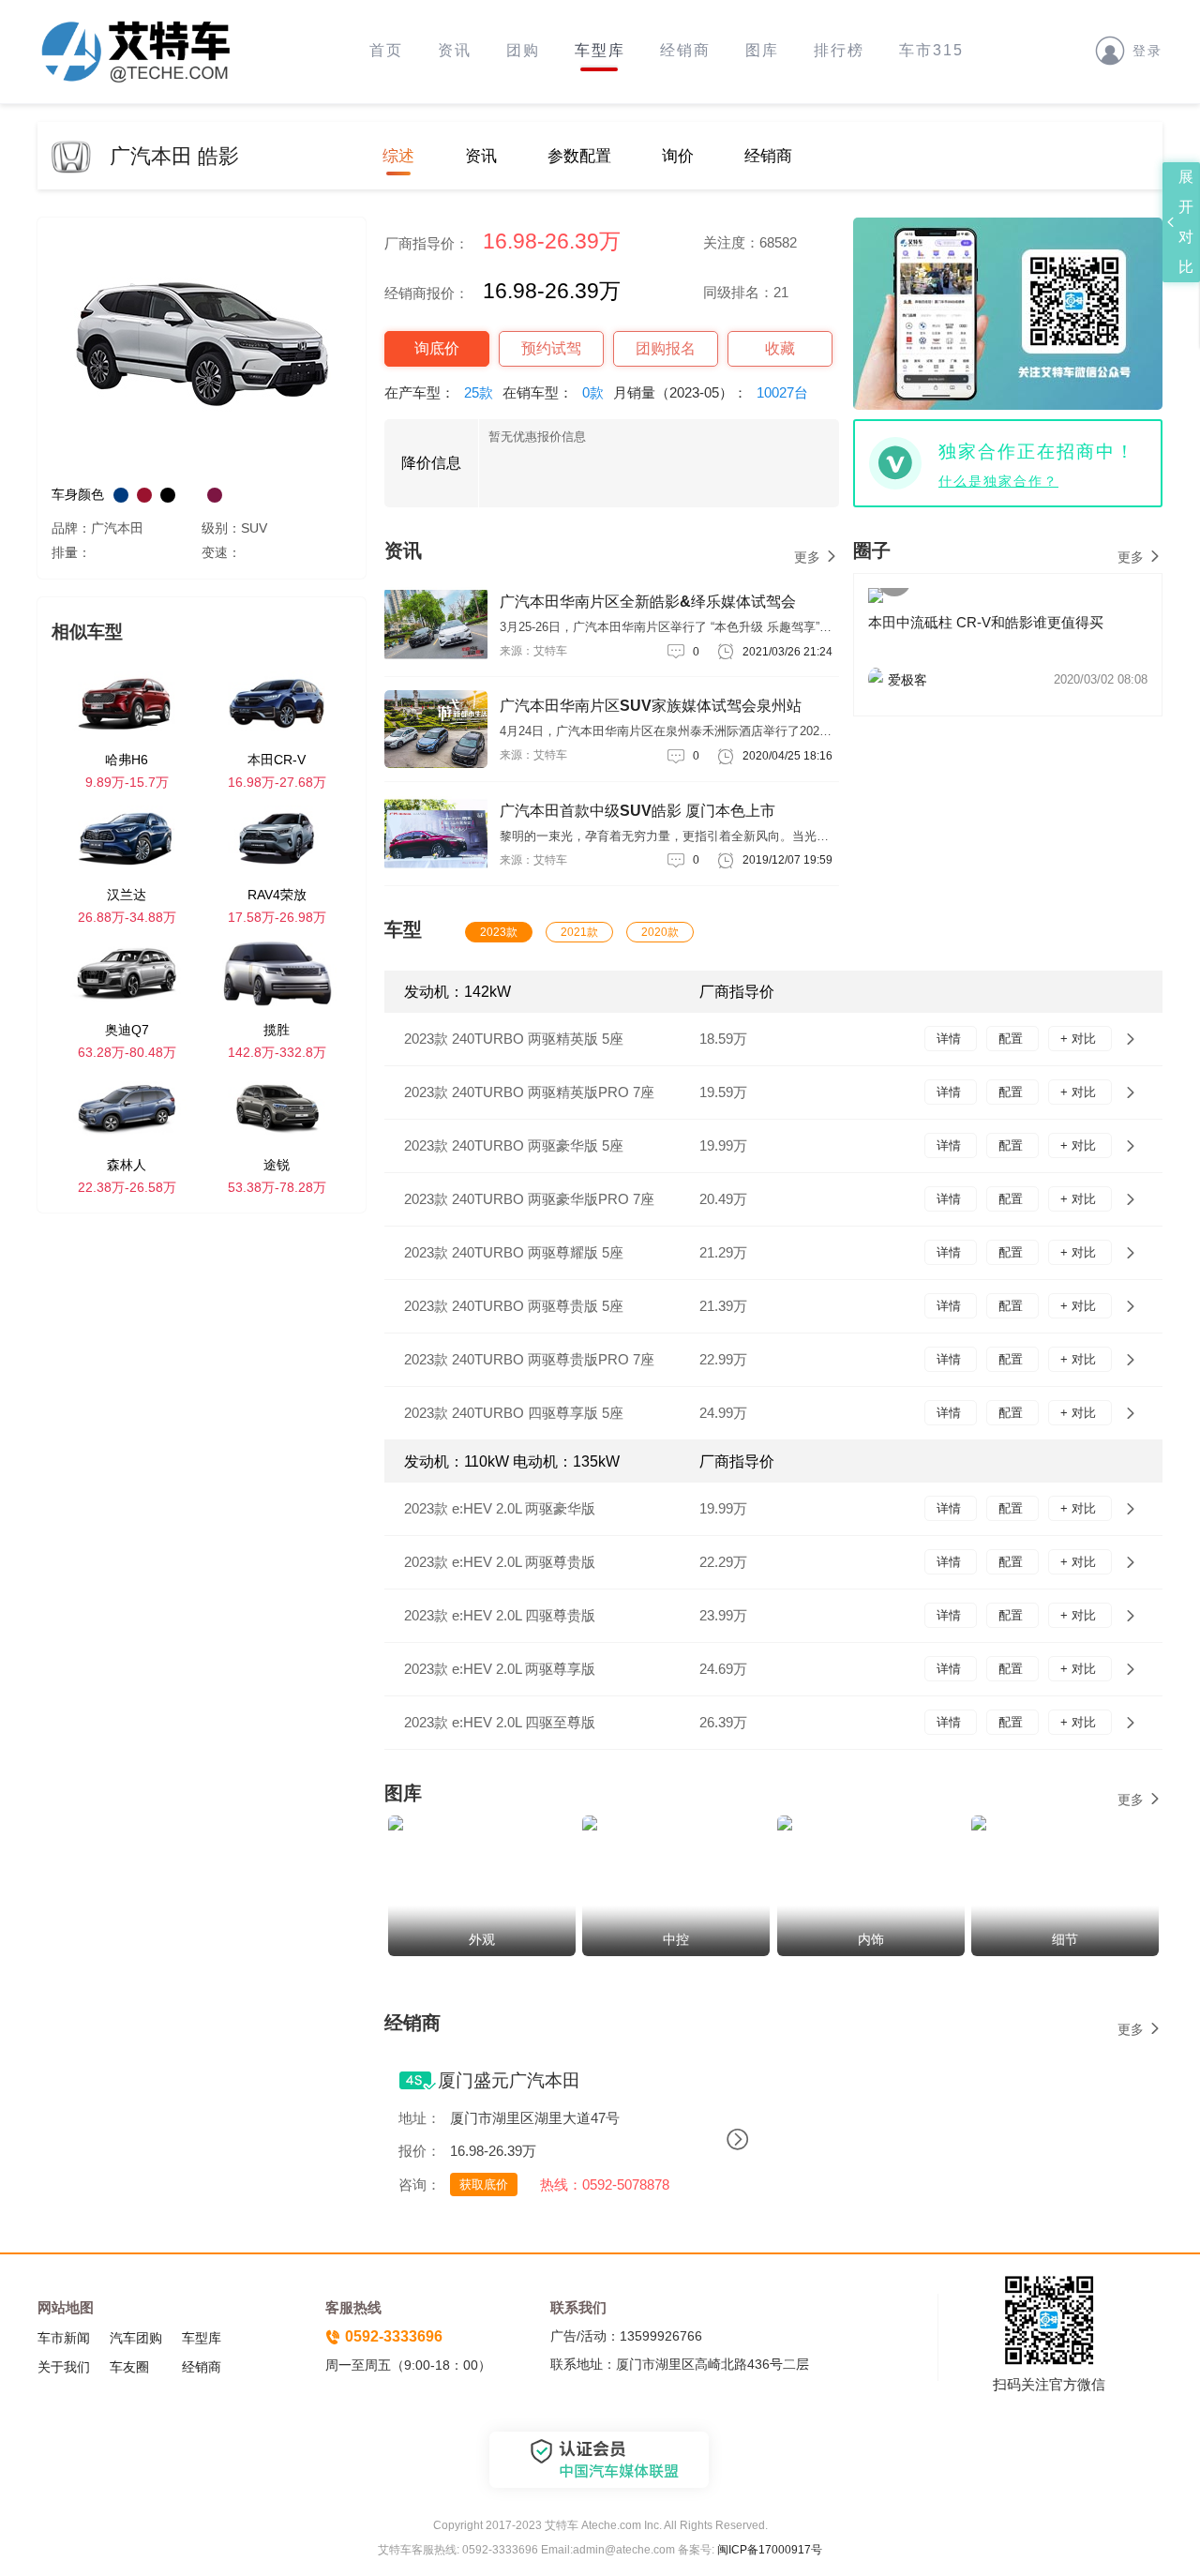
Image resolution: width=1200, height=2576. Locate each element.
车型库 (600, 50)
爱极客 (1018, 680)
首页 (386, 50)
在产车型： (439, 392)
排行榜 (839, 50)
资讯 (455, 50)
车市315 (931, 50)
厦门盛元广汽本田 (509, 2080)
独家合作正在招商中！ (1037, 452)
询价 (678, 156)
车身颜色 (78, 494)
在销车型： (553, 392)
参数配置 (579, 156)
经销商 (685, 50)
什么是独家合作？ (998, 481)
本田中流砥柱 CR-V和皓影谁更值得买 (986, 622)
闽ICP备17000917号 (770, 2550)
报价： (420, 2151)
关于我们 (64, 2367)
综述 (398, 156)
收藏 (780, 348)
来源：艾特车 (533, 651)
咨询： (420, 2184)
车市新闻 (64, 2338)
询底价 (437, 348)
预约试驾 (551, 348)
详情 (951, 1039)
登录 (1147, 51)
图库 (762, 50)
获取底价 (484, 2184)
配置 (1012, 1039)
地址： (420, 2118)
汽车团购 (136, 2338)
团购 (523, 50)
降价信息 (431, 463)
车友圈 (129, 2367)
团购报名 (666, 348)
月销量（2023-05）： (711, 392)
